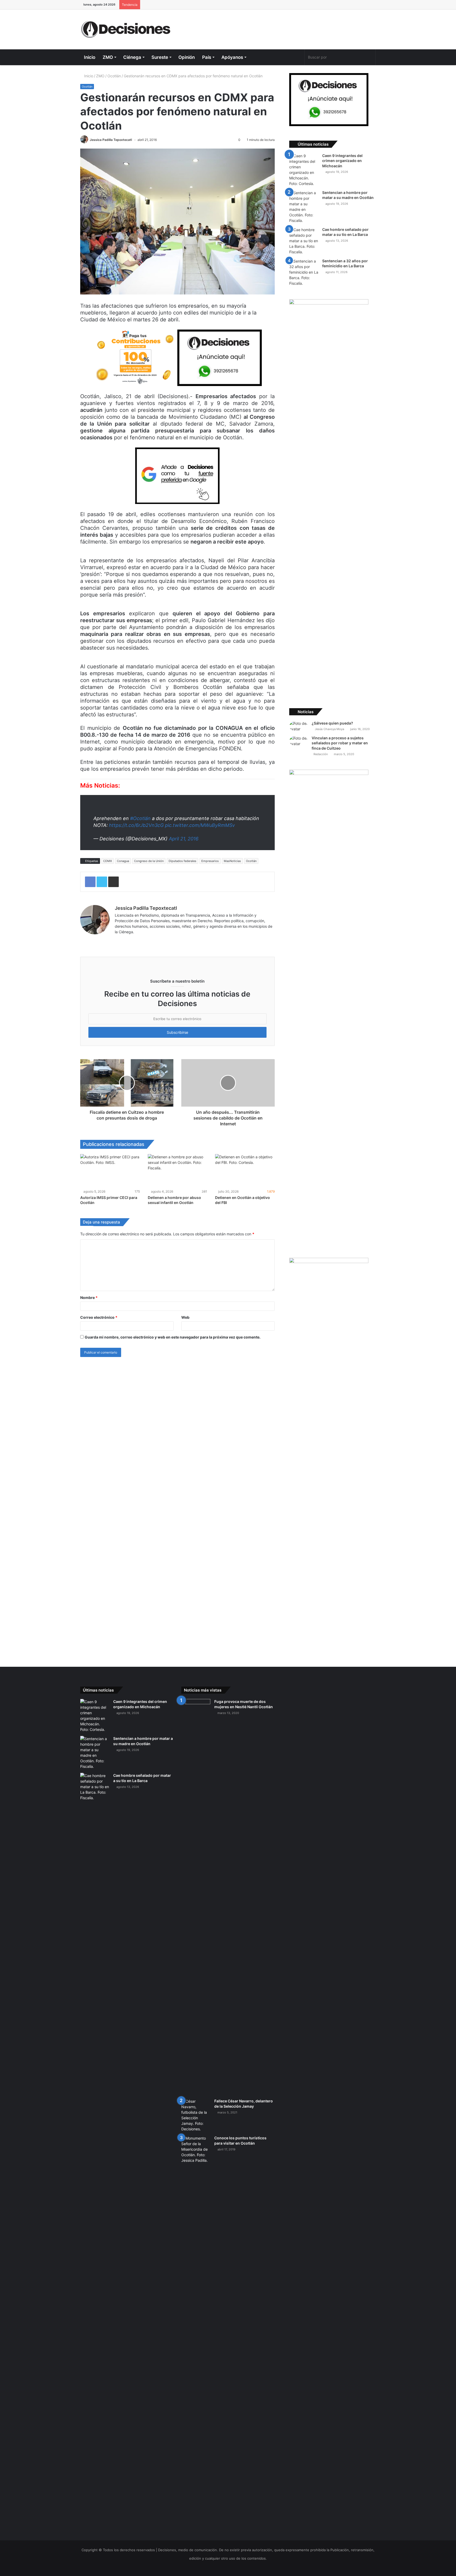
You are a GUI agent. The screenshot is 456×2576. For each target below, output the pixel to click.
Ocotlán (114, 76)
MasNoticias (232, 861)
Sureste (160, 57)
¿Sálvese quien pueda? (332, 723)
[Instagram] (300, 57)
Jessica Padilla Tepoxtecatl (111, 140)
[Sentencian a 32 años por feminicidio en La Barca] (304, 272)
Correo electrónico (99, 1317)
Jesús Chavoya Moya (329, 729)
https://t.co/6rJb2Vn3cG (136, 825)
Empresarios (210, 861)
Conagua (123, 861)
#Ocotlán (140, 818)
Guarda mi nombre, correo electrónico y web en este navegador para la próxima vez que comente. (173, 1337)
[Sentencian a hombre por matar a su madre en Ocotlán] (304, 207)
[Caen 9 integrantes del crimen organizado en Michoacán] (304, 170)
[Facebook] (272, 57)
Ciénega (132, 57)
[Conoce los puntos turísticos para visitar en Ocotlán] (196, 2333)
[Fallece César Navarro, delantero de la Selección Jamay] (196, 2115)
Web (185, 1317)
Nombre (89, 1297)
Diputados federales (182, 861)
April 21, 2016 (184, 839)
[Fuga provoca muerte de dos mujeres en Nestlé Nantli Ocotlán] (196, 1897)
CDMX (108, 861)
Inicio (90, 57)
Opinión (187, 57)
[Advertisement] (279, 27)
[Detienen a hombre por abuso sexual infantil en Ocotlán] (178, 1171)
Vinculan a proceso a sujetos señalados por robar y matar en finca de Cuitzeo (340, 743)
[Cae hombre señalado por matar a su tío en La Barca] (304, 241)
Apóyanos (232, 57)
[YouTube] (290, 57)
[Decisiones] (127, 29)
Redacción (320, 754)
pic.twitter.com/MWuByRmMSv (200, 825)
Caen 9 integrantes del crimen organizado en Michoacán (342, 161)
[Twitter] (281, 57)
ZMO (108, 57)
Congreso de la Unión (149, 861)
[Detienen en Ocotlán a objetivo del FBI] (245, 1171)
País (207, 57)
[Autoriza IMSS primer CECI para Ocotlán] (110, 1171)
